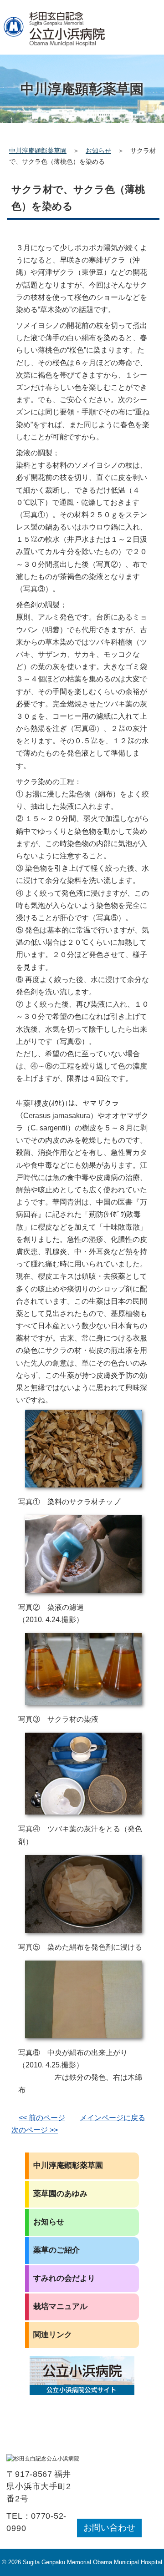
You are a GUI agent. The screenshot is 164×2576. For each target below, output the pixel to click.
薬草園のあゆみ (60, 2194)
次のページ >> (35, 2130)
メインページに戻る (113, 2118)
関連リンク (53, 2335)
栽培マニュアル (60, 2306)
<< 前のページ (42, 2118)
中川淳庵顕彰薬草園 (38, 151)
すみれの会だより (64, 2278)
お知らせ (98, 151)
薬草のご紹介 (56, 2250)
